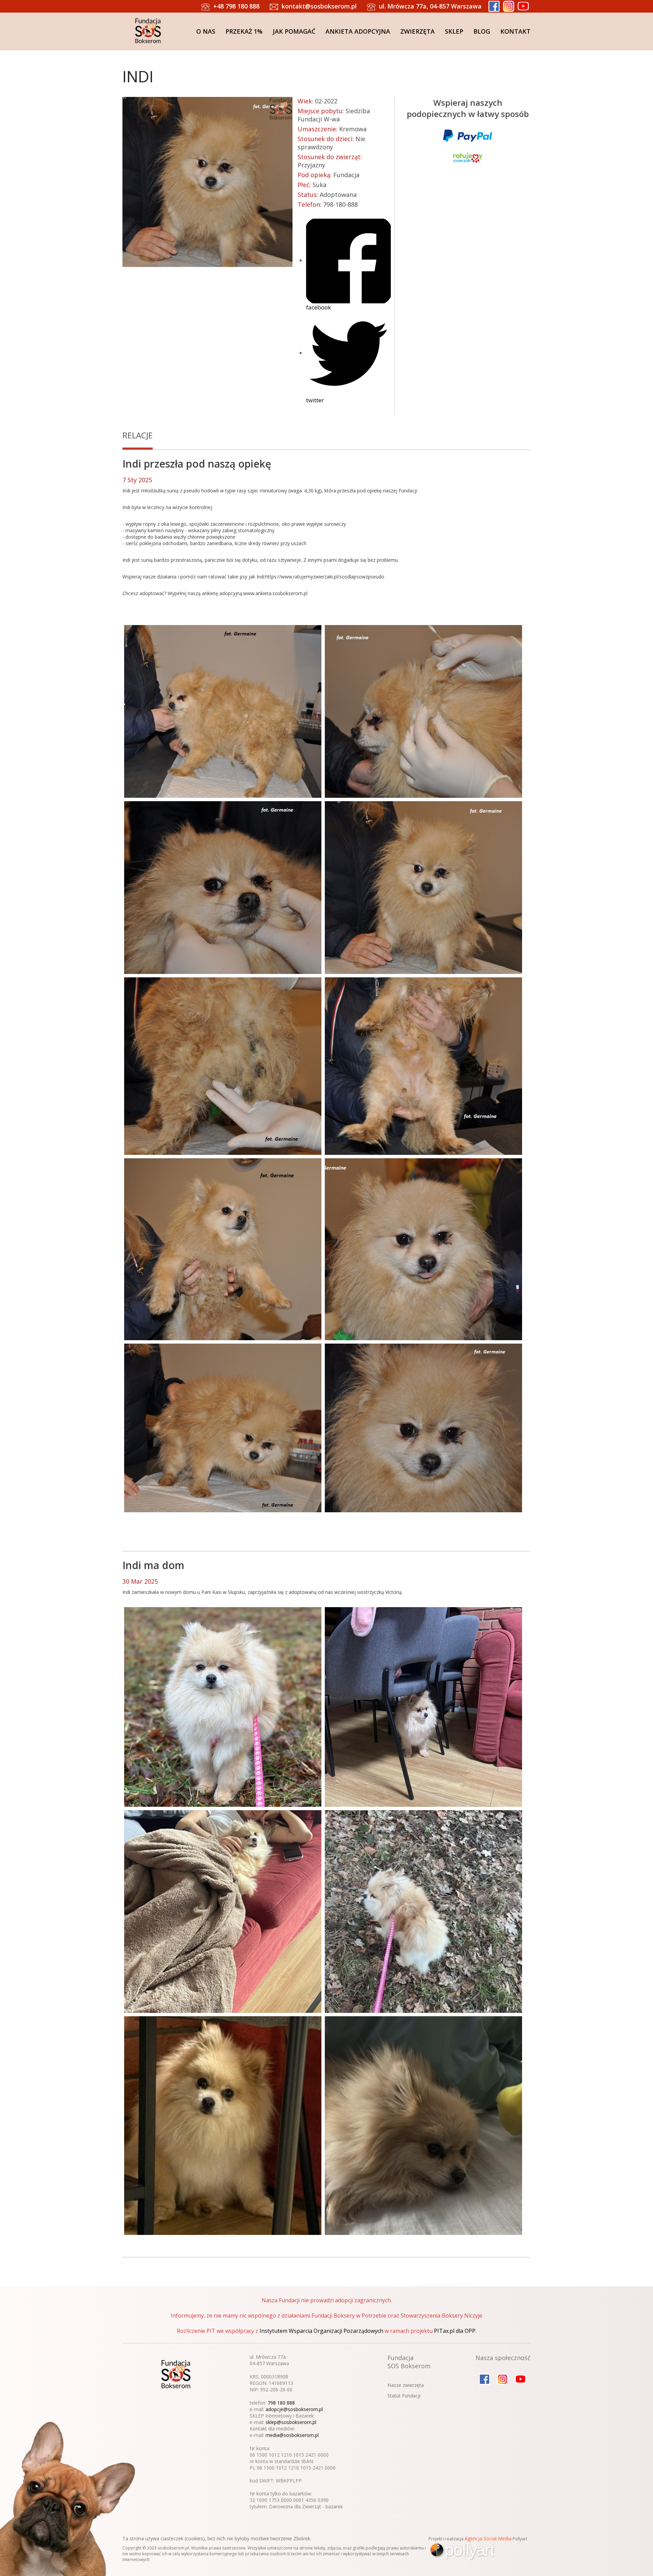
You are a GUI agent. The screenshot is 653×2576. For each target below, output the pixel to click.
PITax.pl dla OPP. (455, 2331)
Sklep (454, 31)
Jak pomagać (294, 31)
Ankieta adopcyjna (358, 31)
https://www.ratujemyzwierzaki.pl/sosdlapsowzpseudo (325, 577)
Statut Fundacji (404, 2396)
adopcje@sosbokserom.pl (294, 2409)
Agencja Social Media (488, 2538)
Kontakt (515, 31)
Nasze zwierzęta (406, 2385)
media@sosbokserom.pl (292, 2435)
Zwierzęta (417, 31)
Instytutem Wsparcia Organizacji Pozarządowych (321, 2331)
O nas (206, 31)
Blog (482, 31)
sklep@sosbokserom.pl (291, 2422)
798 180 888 (281, 2403)
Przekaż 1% (244, 31)
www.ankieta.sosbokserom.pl (275, 593)
